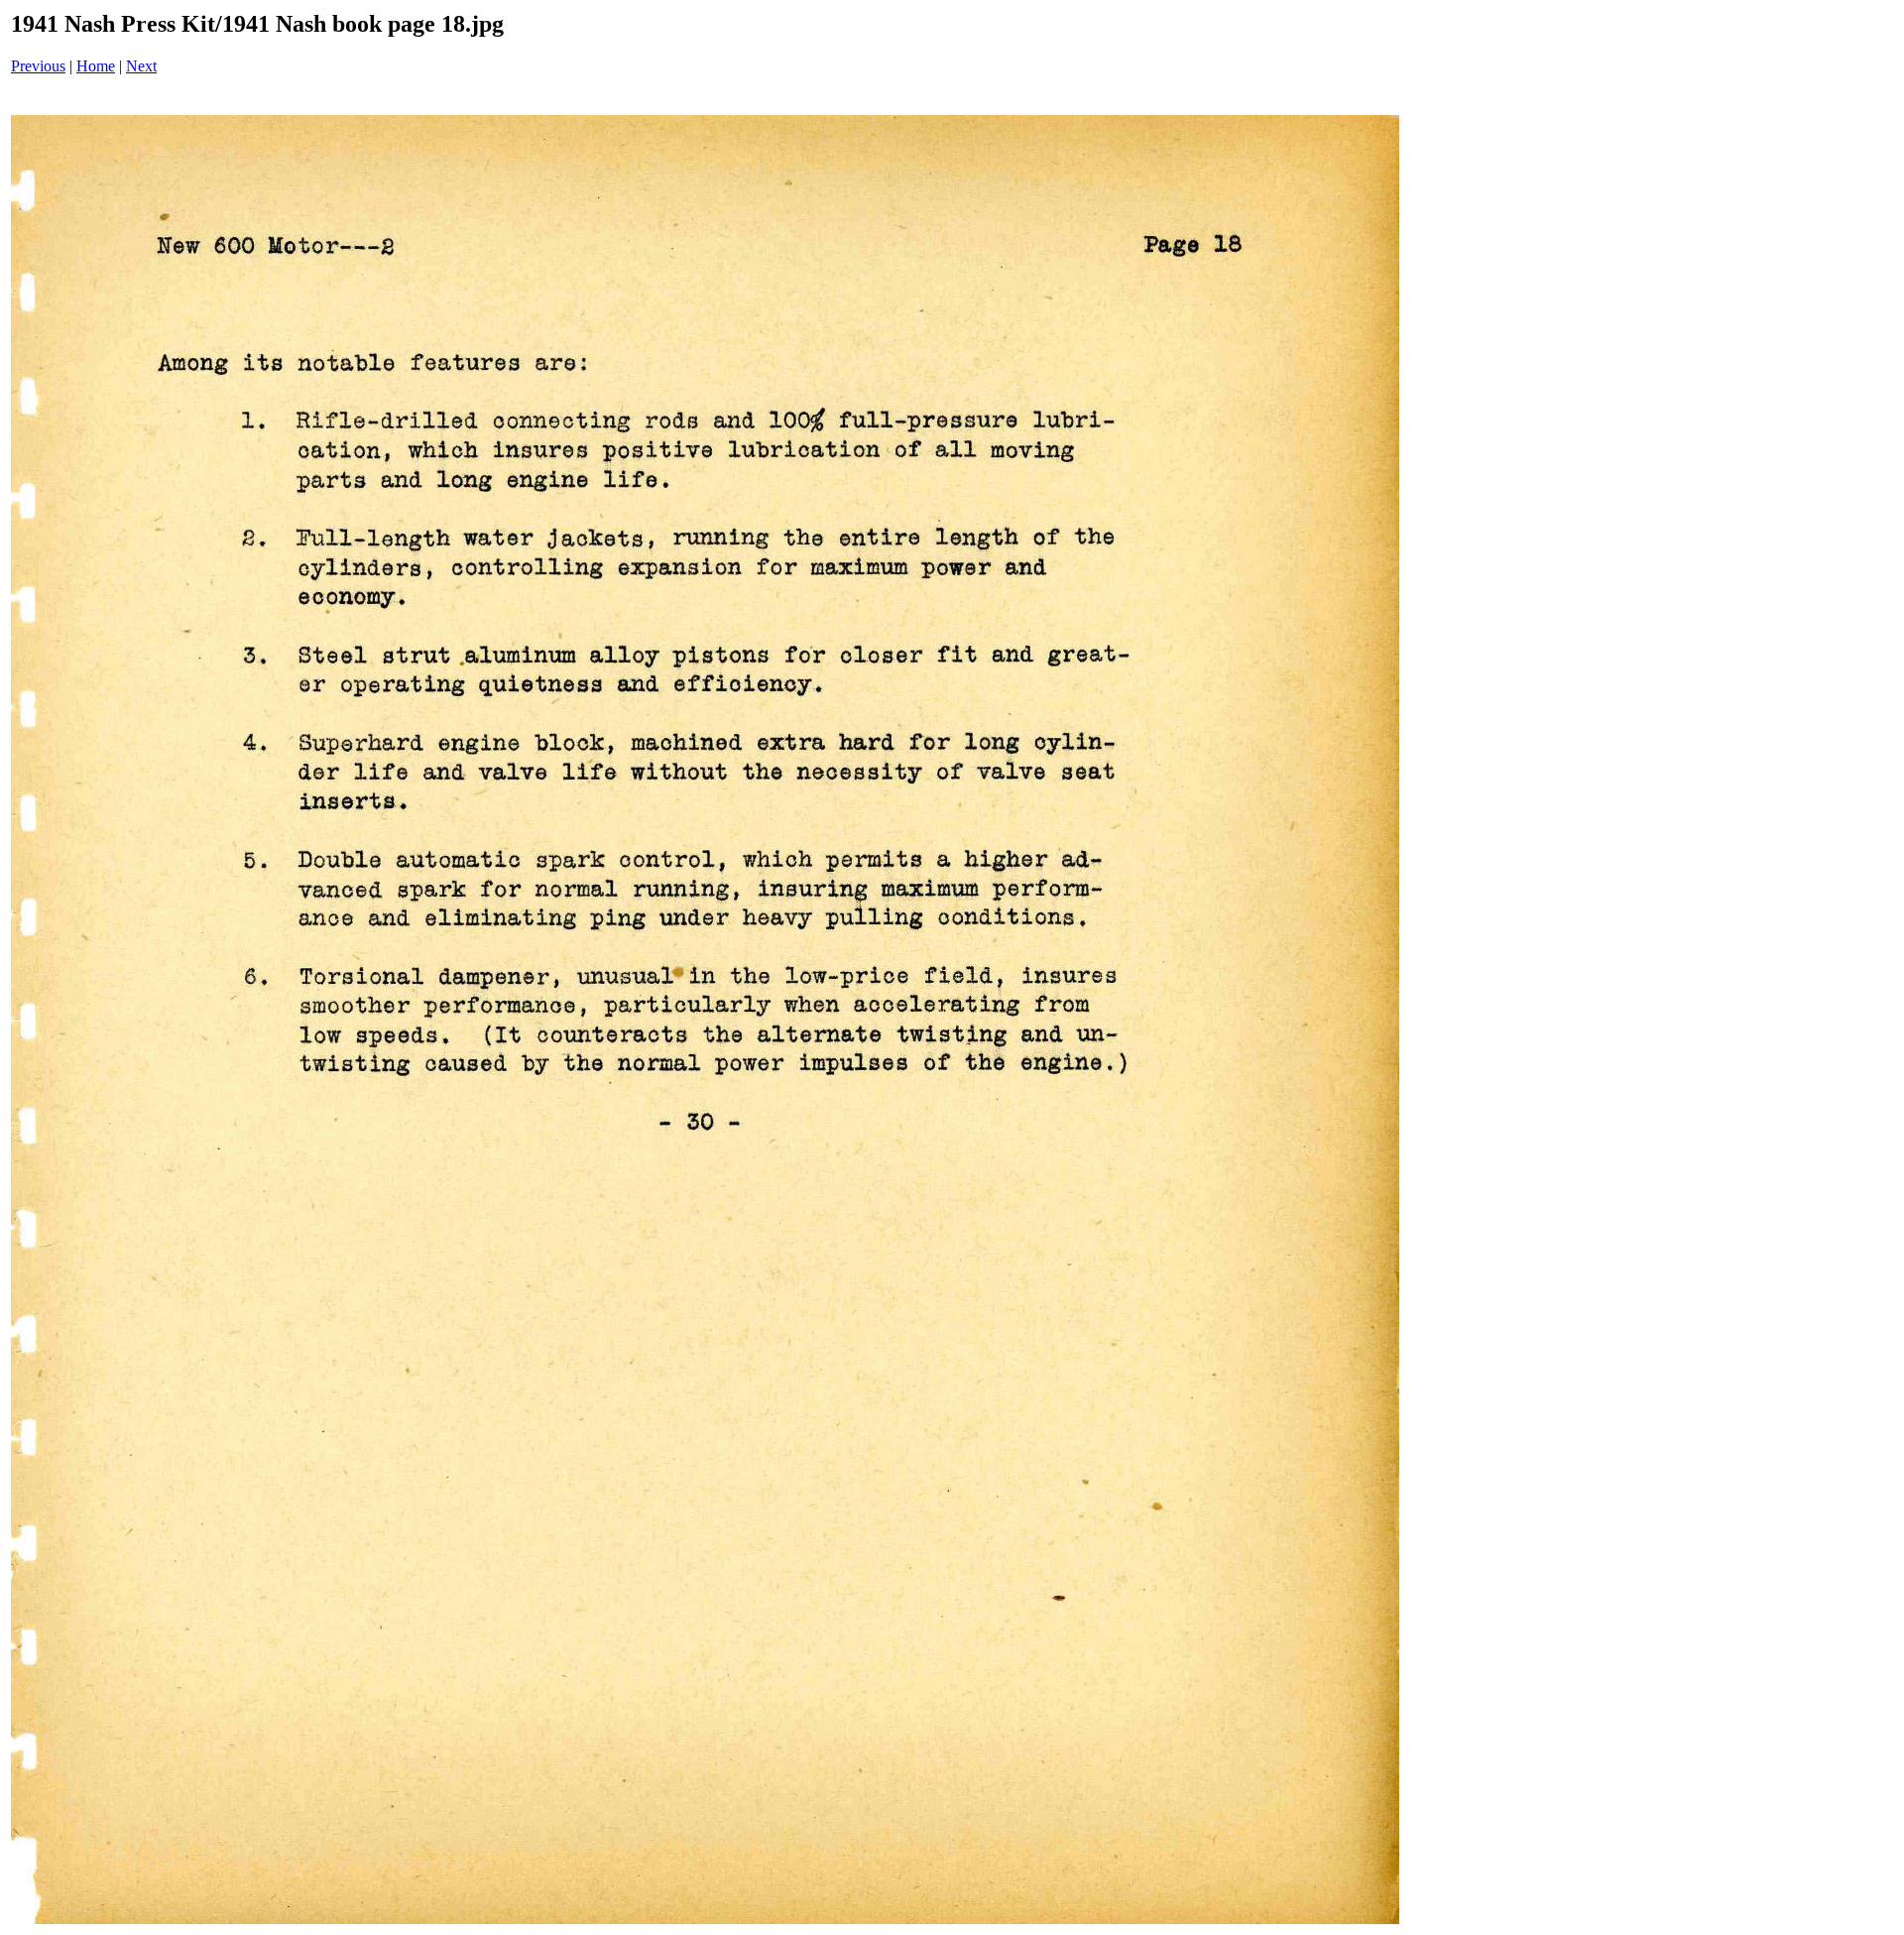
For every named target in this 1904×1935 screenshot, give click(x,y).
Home (96, 66)
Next (141, 66)
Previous (38, 66)
